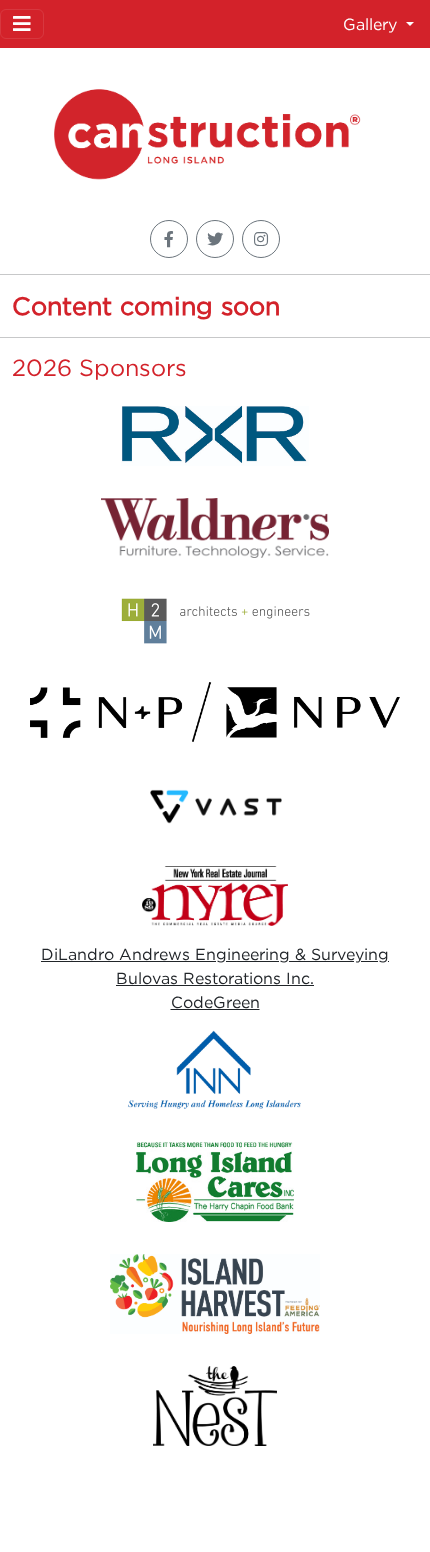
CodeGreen (215, 1002)
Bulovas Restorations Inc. (215, 978)
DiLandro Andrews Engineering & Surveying (215, 954)
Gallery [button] (372, 24)
